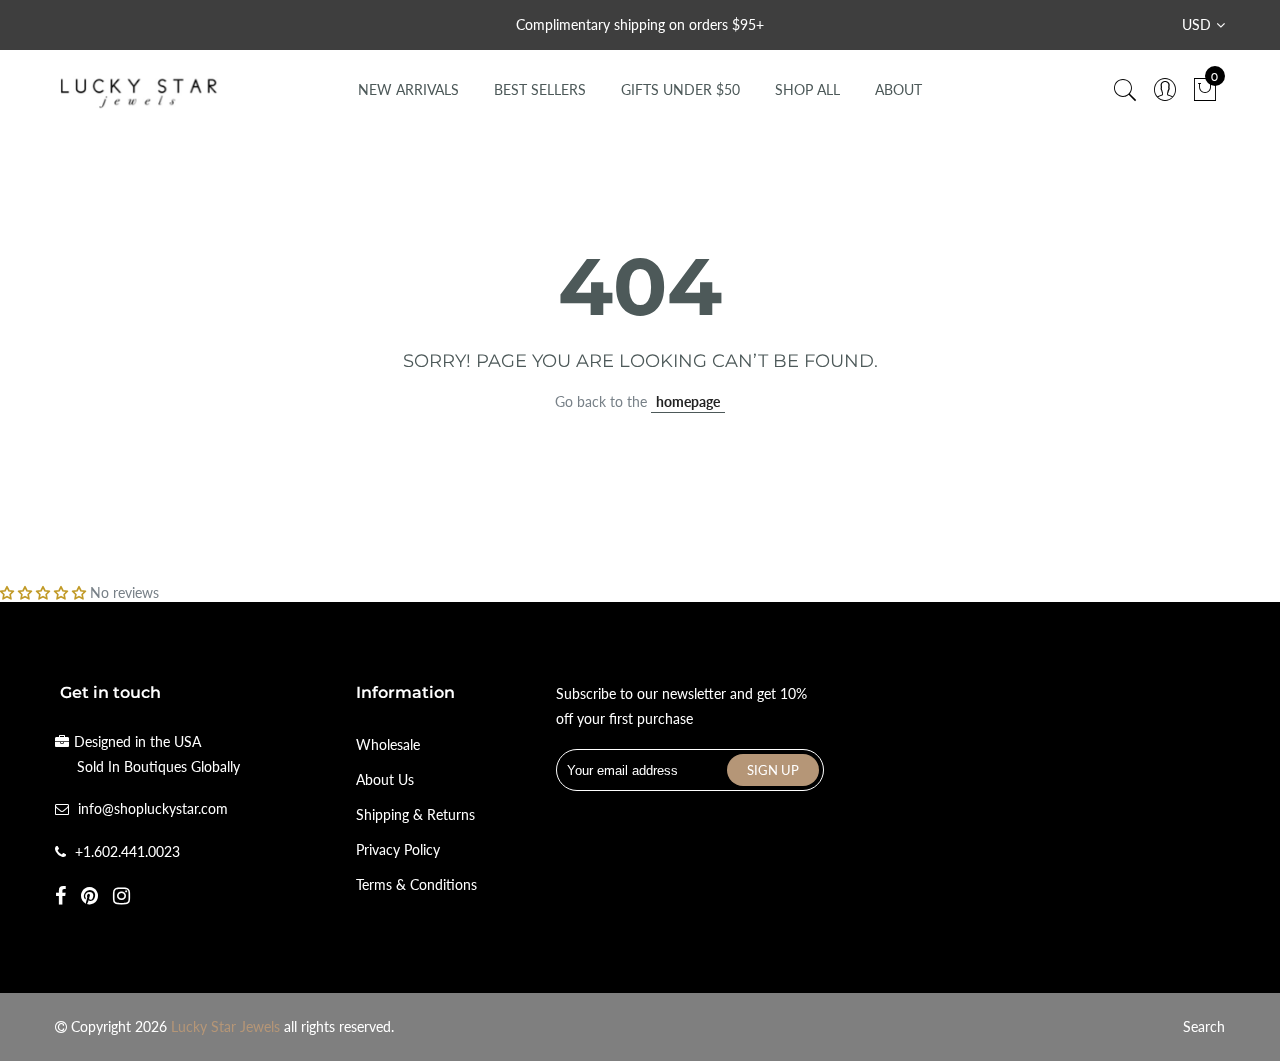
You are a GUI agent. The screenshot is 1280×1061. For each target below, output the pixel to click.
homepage (688, 401)
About (898, 89)
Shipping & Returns (415, 814)
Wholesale (388, 744)
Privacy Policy (398, 849)
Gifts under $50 (680, 89)
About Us (385, 779)
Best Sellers (540, 89)
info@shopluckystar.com (153, 808)
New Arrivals (408, 89)
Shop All (807, 89)
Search (1204, 1026)
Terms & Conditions (416, 884)
